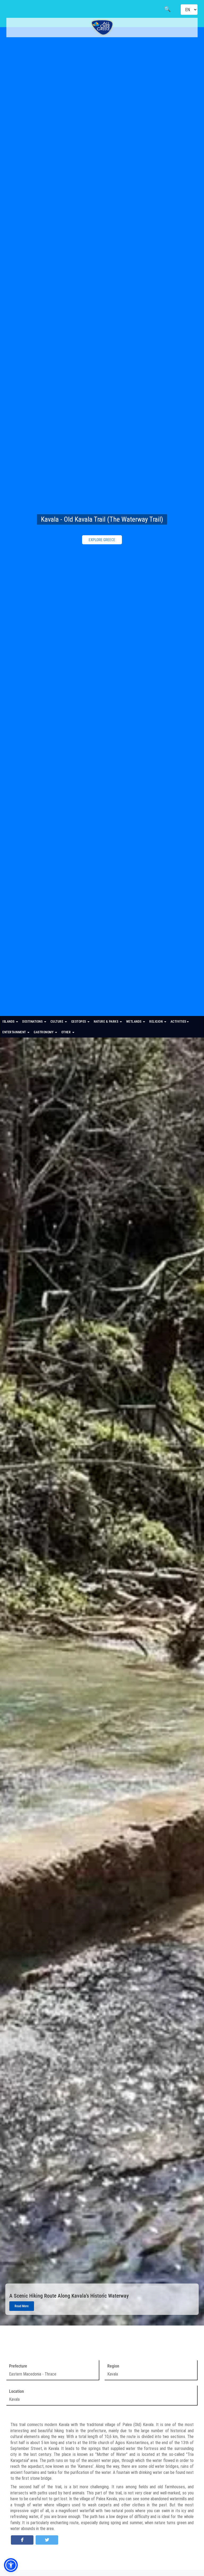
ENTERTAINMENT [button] (15, 1032)
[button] (11, 2565)
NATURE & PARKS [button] (107, 1022)
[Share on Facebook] (22, 2540)
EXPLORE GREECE (102, 540)
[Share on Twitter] (47, 2540)
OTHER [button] (67, 1032)
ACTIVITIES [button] (178, 1022)
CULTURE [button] (57, 1022)
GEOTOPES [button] (79, 1022)
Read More (22, 2306)
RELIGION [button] (156, 1022)
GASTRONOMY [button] (44, 1032)
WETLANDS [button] (134, 1022)
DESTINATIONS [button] (33, 1022)
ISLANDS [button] (9, 1022)
